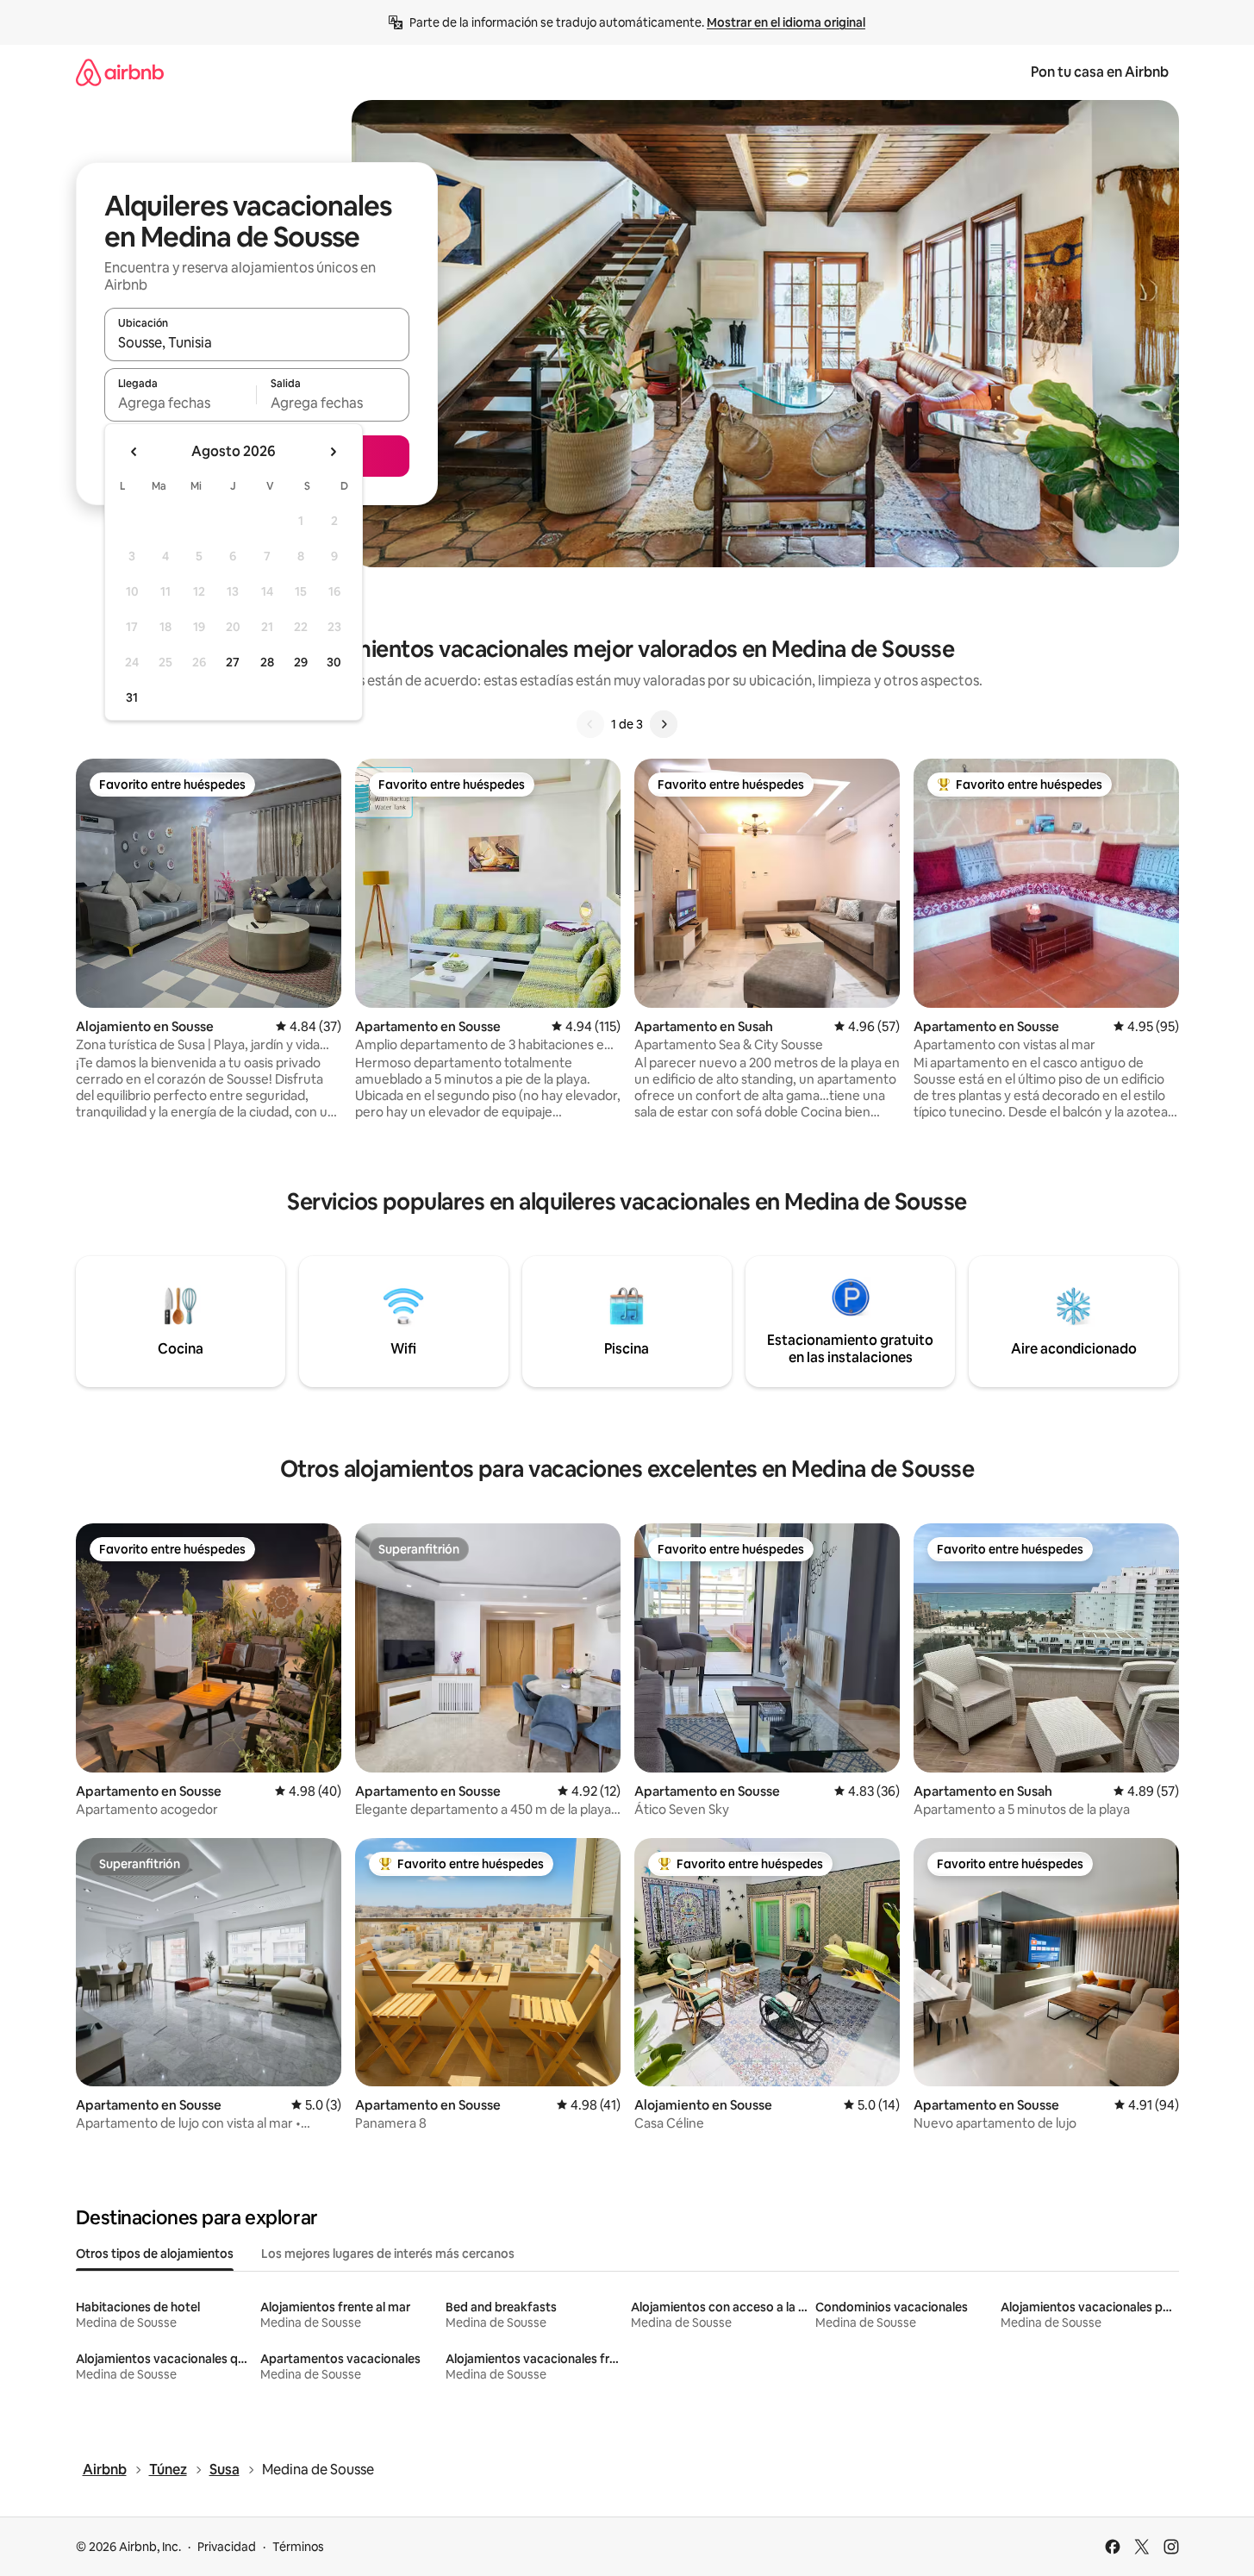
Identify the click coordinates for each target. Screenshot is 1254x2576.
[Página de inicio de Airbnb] (120, 72)
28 (267, 662)
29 (301, 662)
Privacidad (227, 2547)
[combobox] (257, 342)
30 (334, 662)
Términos (298, 2547)
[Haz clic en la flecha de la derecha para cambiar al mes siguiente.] (333, 452)
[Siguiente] (664, 724)
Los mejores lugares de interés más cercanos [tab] (388, 2254)
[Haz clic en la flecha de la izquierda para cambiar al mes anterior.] (134, 452)
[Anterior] (590, 724)
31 (132, 697)
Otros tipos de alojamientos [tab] (155, 2254)
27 (233, 662)
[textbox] (181, 403)
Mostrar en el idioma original (786, 22)
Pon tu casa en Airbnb (1100, 72)
